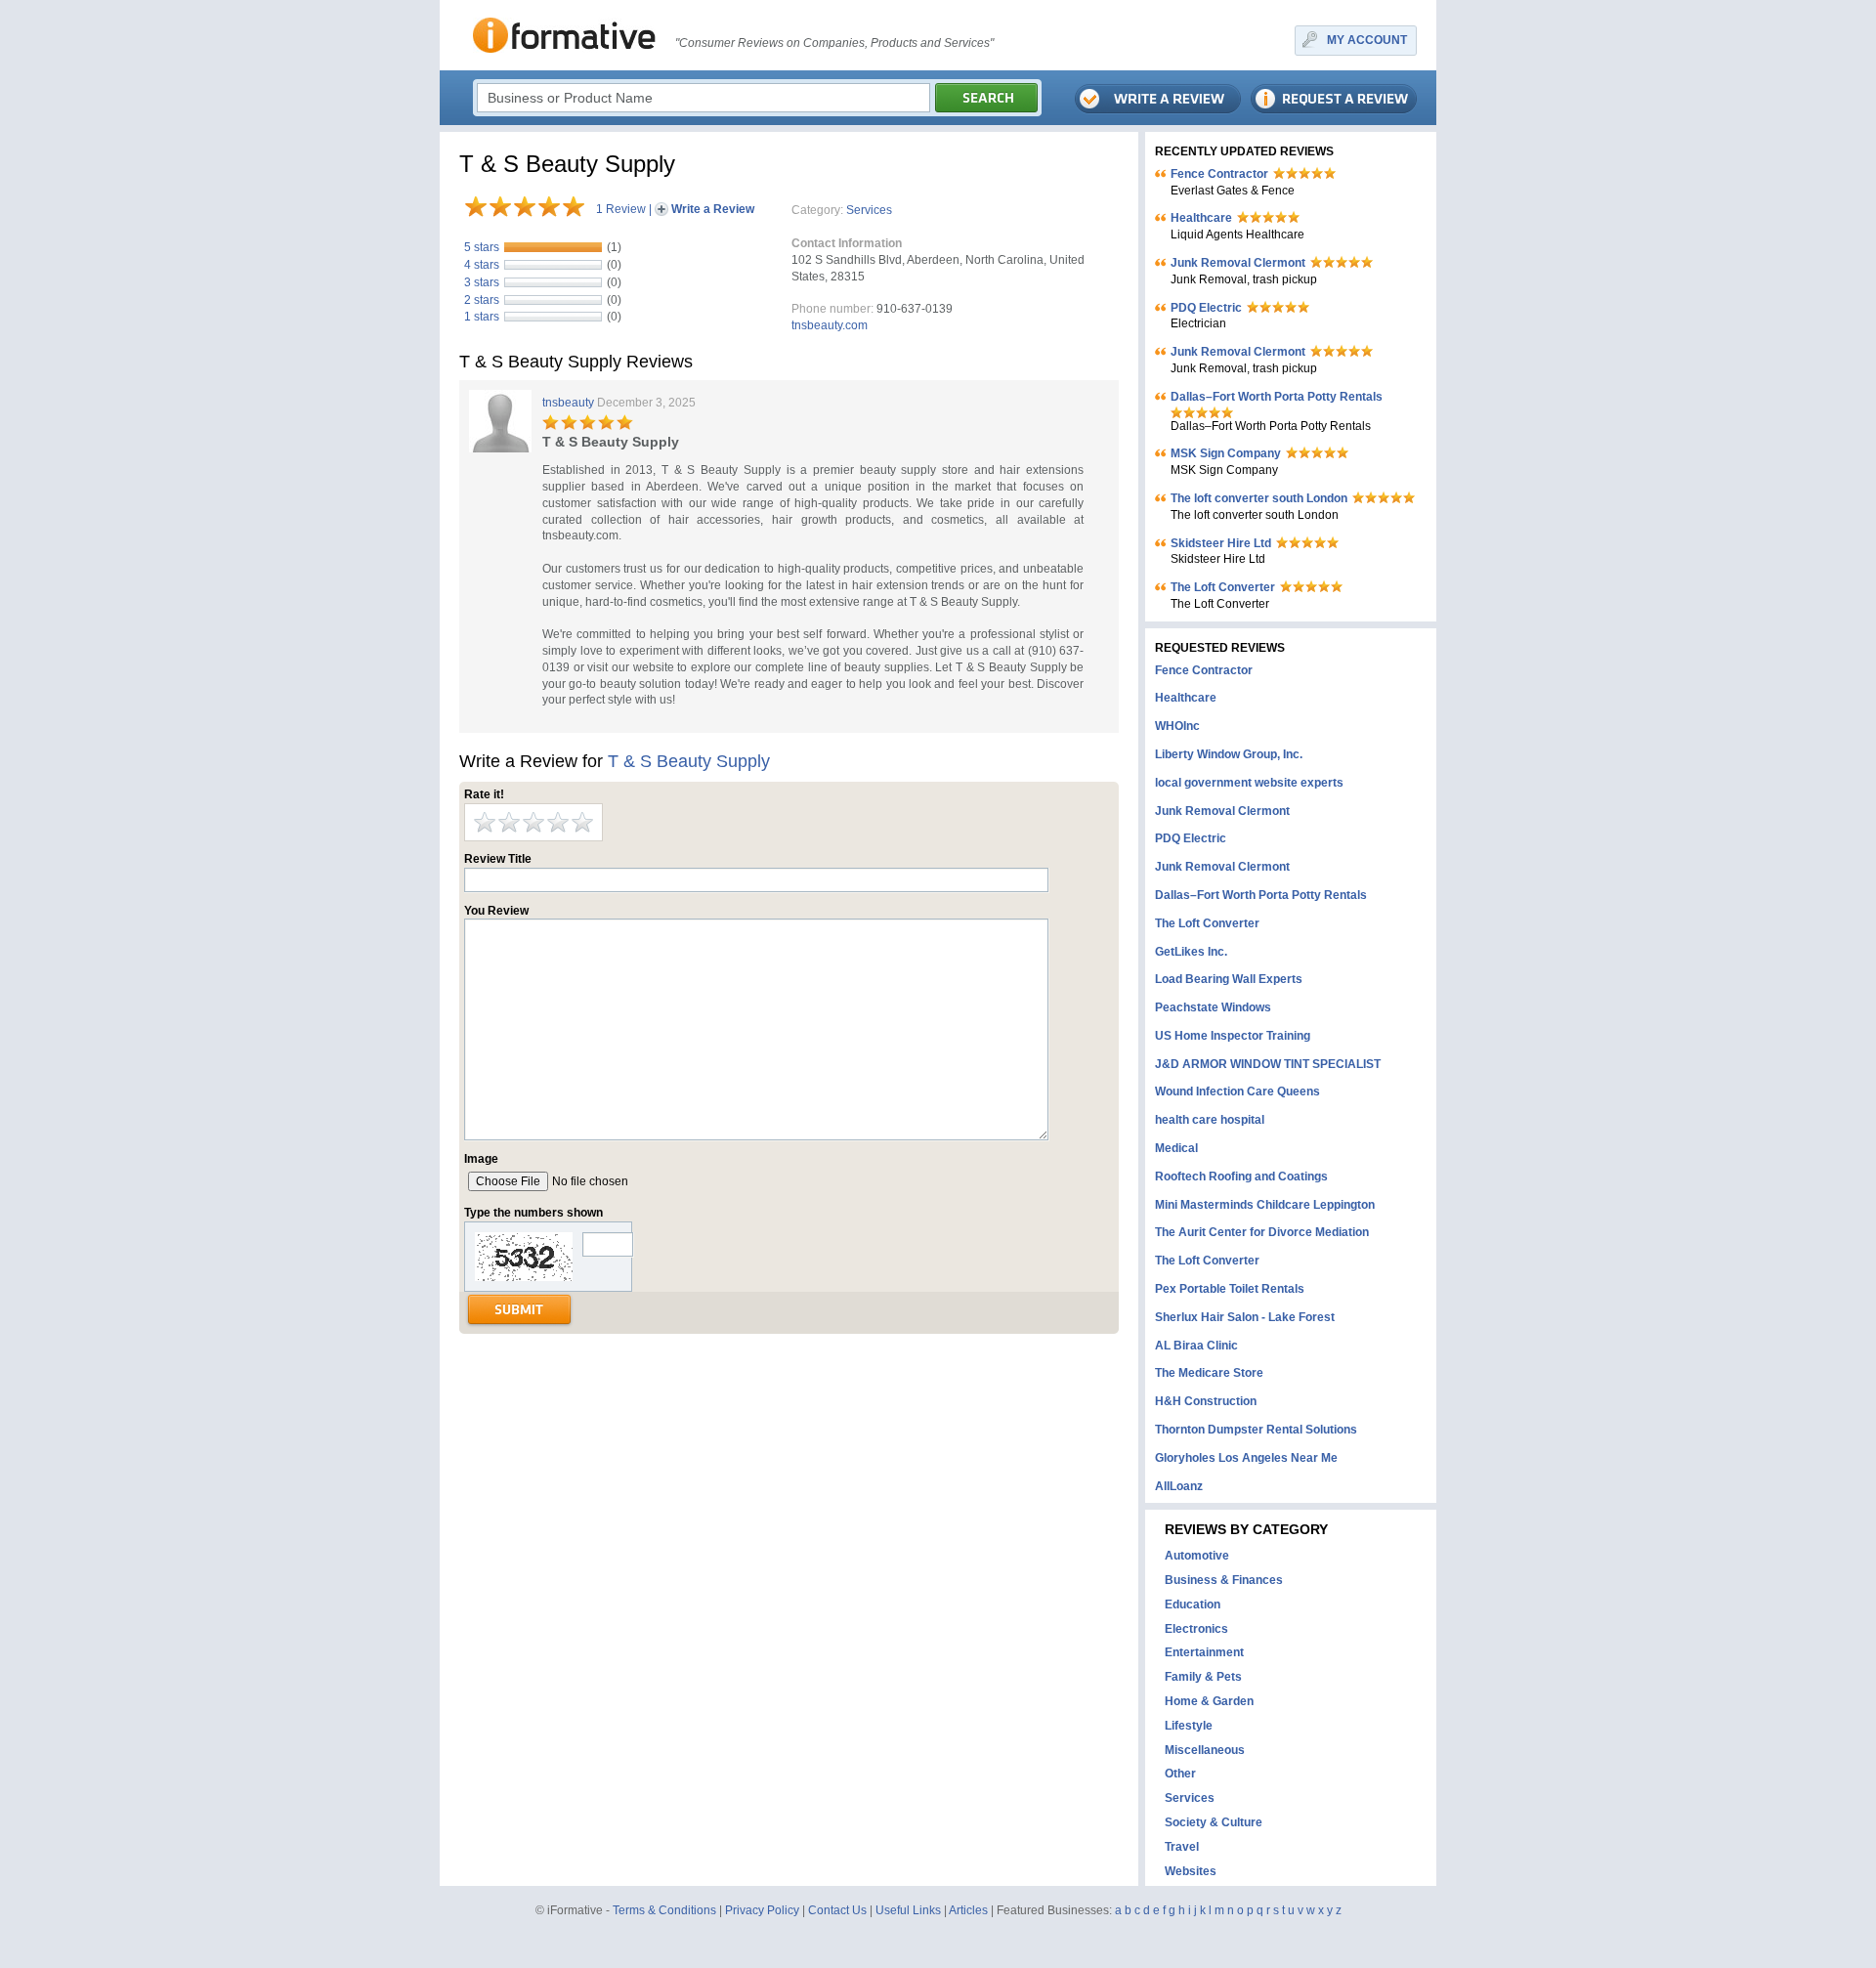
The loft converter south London (1259, 498)
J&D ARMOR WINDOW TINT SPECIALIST (1268, 1064)
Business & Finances (1224, 1580)
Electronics (1196, 1629)
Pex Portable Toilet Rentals (1230, 1289)
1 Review (621, 209)
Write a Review (713, 209)
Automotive (1197, 1556)
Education (1193, 1604)
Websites (1191, 1871)
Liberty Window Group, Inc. (1229, 754)
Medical (1176, 1148)
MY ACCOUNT (1367, 40)
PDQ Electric (1206, 308)
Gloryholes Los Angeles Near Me (1246, 1458)
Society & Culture (1214, 1822)
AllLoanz (1179, 1486)
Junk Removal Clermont (1238, 263)
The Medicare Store (1209, 1373)
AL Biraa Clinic (1196, 1346)
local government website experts (1249, 783)
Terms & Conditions (664, 1910)
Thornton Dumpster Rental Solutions (1256, 1430)
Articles (968, 1910)
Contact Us (837, 1910)
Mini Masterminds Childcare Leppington (1265, 1205)
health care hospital (1210, 1120)
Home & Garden (1209, 1701)
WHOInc (1177, 726)
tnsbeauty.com (830, 325)
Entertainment (1204, 1652)
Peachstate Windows (1213, 1007)
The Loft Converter (1223, 587)
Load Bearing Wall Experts (1229, 979)
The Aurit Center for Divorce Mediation (1262, 1232)
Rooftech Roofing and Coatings (1241, 1177)
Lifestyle (1189, 1726)
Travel (1182, 1847)
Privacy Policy (762, 1910)
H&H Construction (1206, 1401)
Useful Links (908, 1910)
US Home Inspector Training (1233, 1036)
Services (869, 210)
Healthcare (1201, 218)
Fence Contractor (1219, 174)
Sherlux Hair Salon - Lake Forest (1245, 1317)
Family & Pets (1203, 1677)
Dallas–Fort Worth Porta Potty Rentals (1277, 397)
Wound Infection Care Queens (1237, 1091)
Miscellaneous (1205, 1750)
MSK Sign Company (1226, 453)
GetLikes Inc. (1191, 952)
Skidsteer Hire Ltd (1221, 543)
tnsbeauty (568, 403)
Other (1180, 1774)
